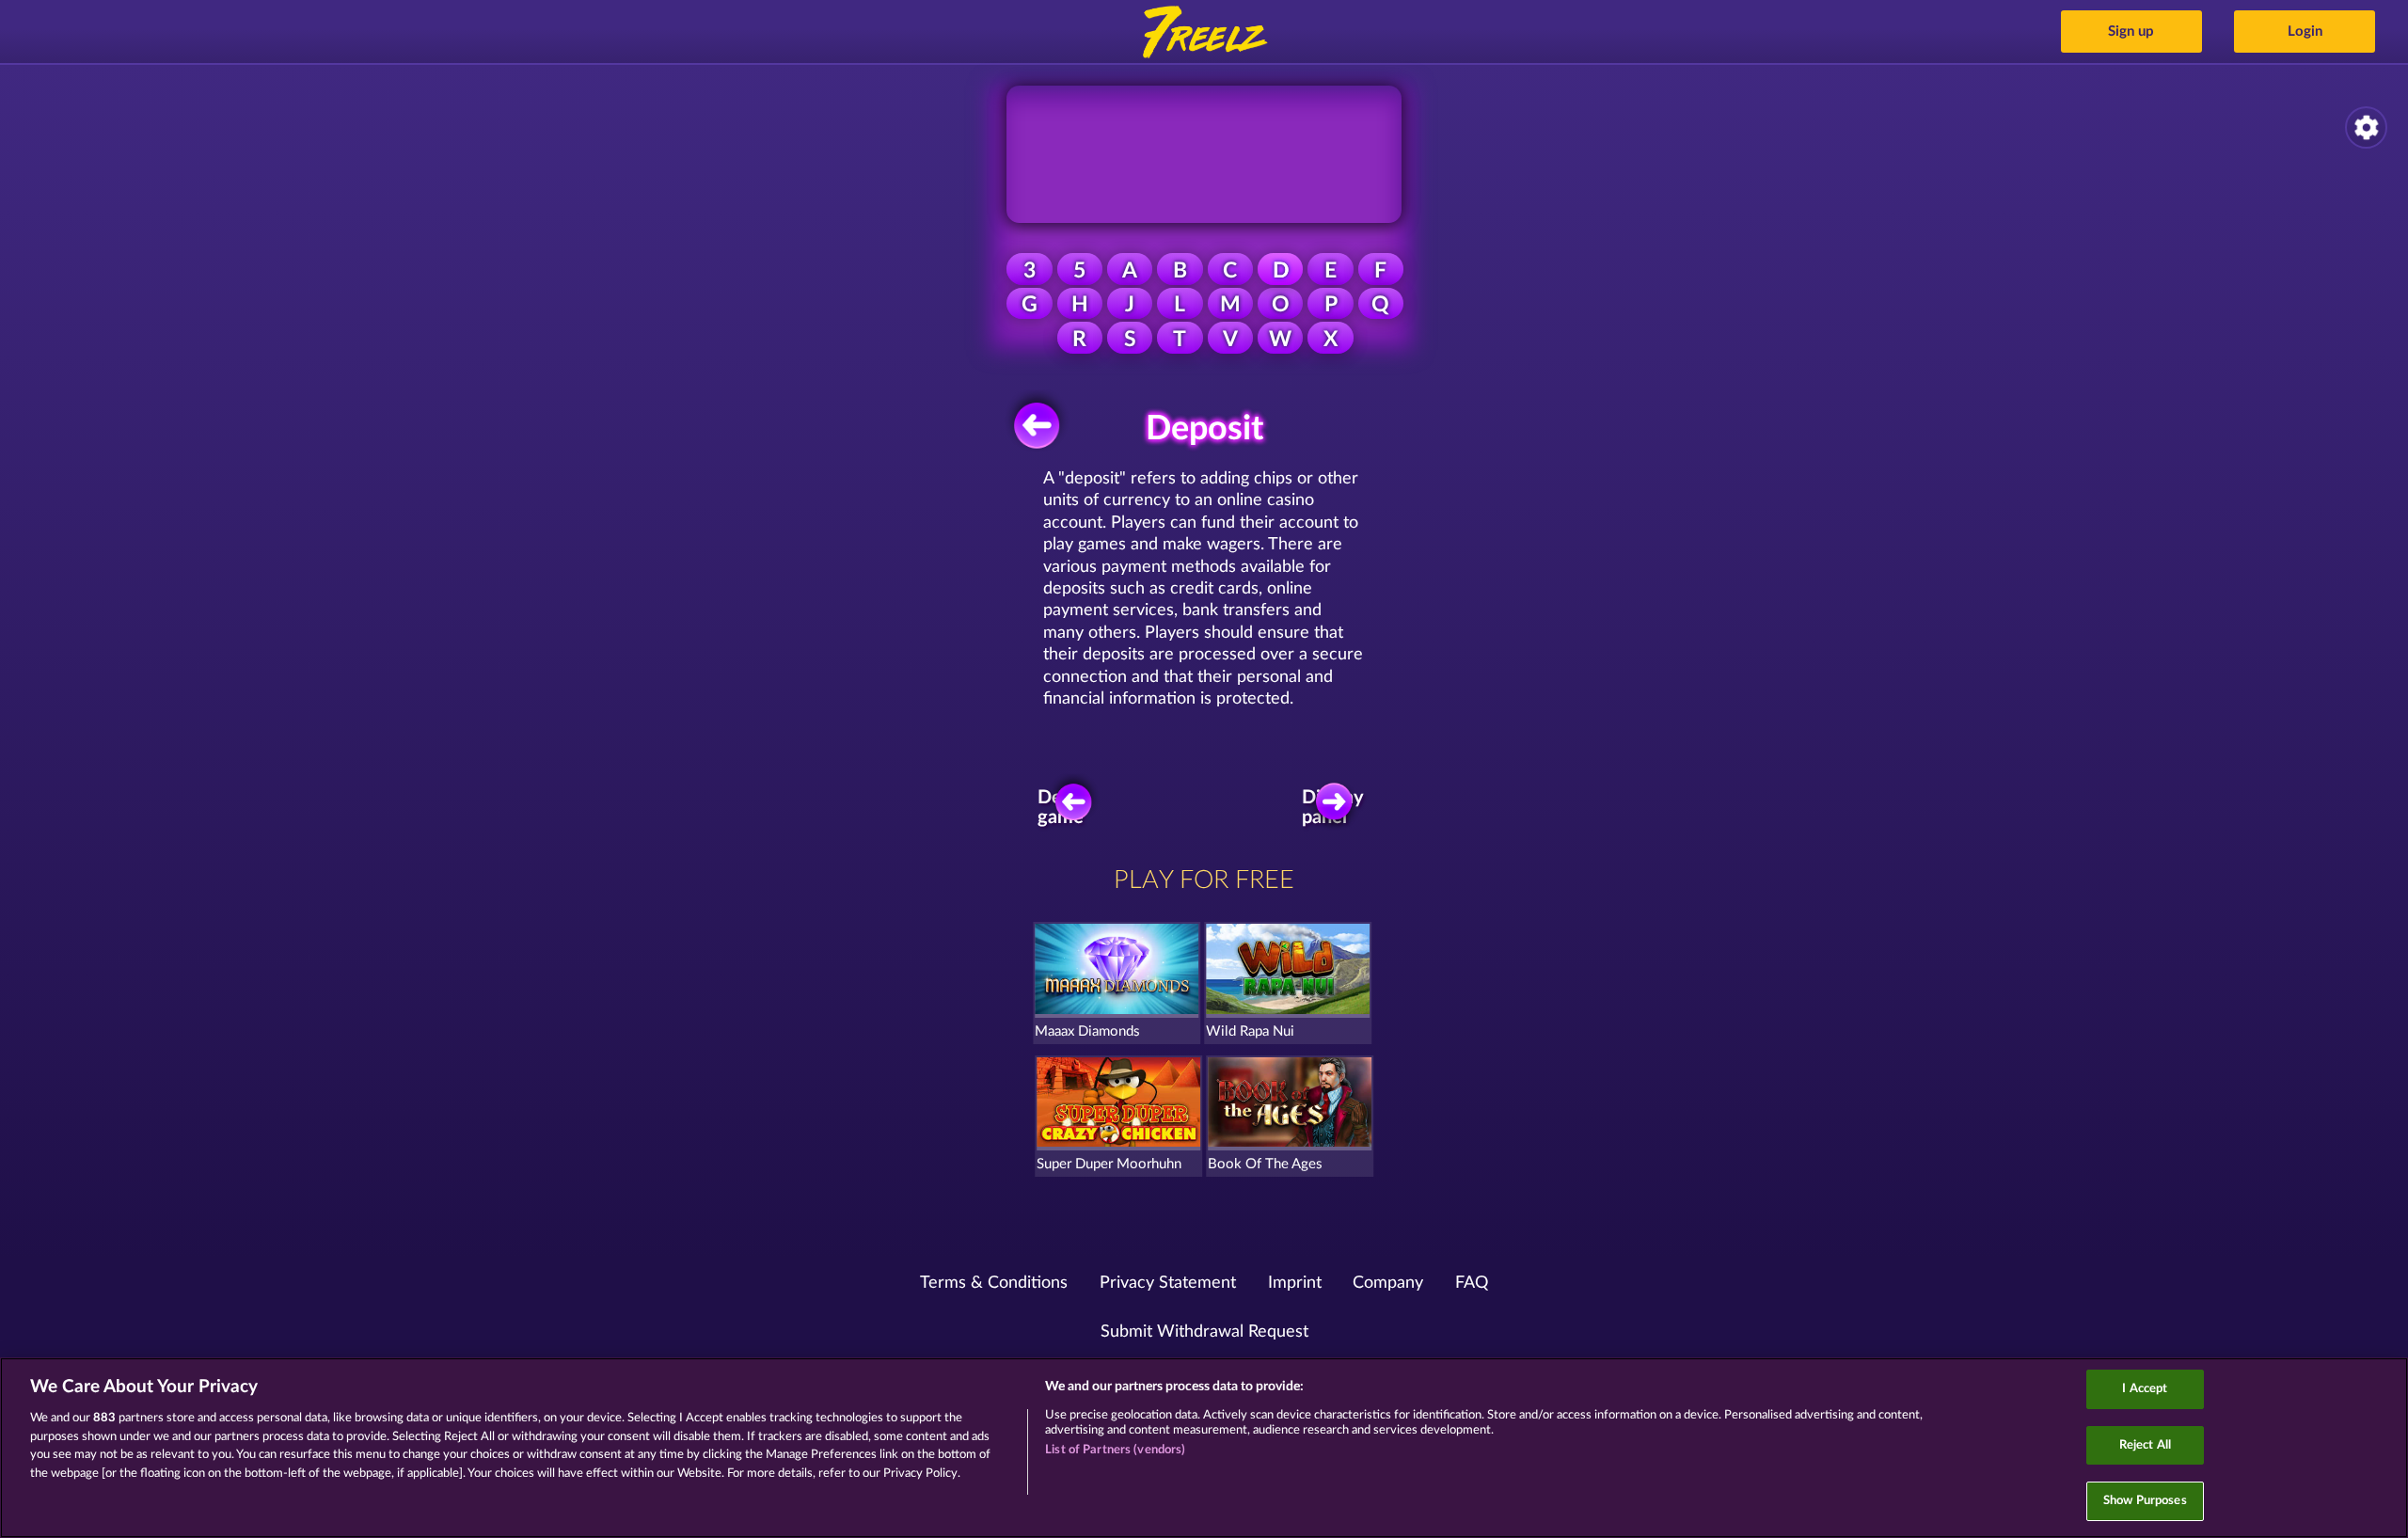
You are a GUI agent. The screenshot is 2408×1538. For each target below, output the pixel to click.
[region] (1204, 1448)
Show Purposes (2145, 1501)
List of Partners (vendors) (1115, 1450)
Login (2305, 32)
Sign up (2131, 32)
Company (1388, 1283)
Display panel (1335, 807)
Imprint (1295, 1283)
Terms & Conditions (994, 1283)
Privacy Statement (1168, 1283)
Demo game (1063, 807)
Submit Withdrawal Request (1204, 1332)
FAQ (1472, 1283)
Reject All (2145, 1445)
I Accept (2145, 1389)
